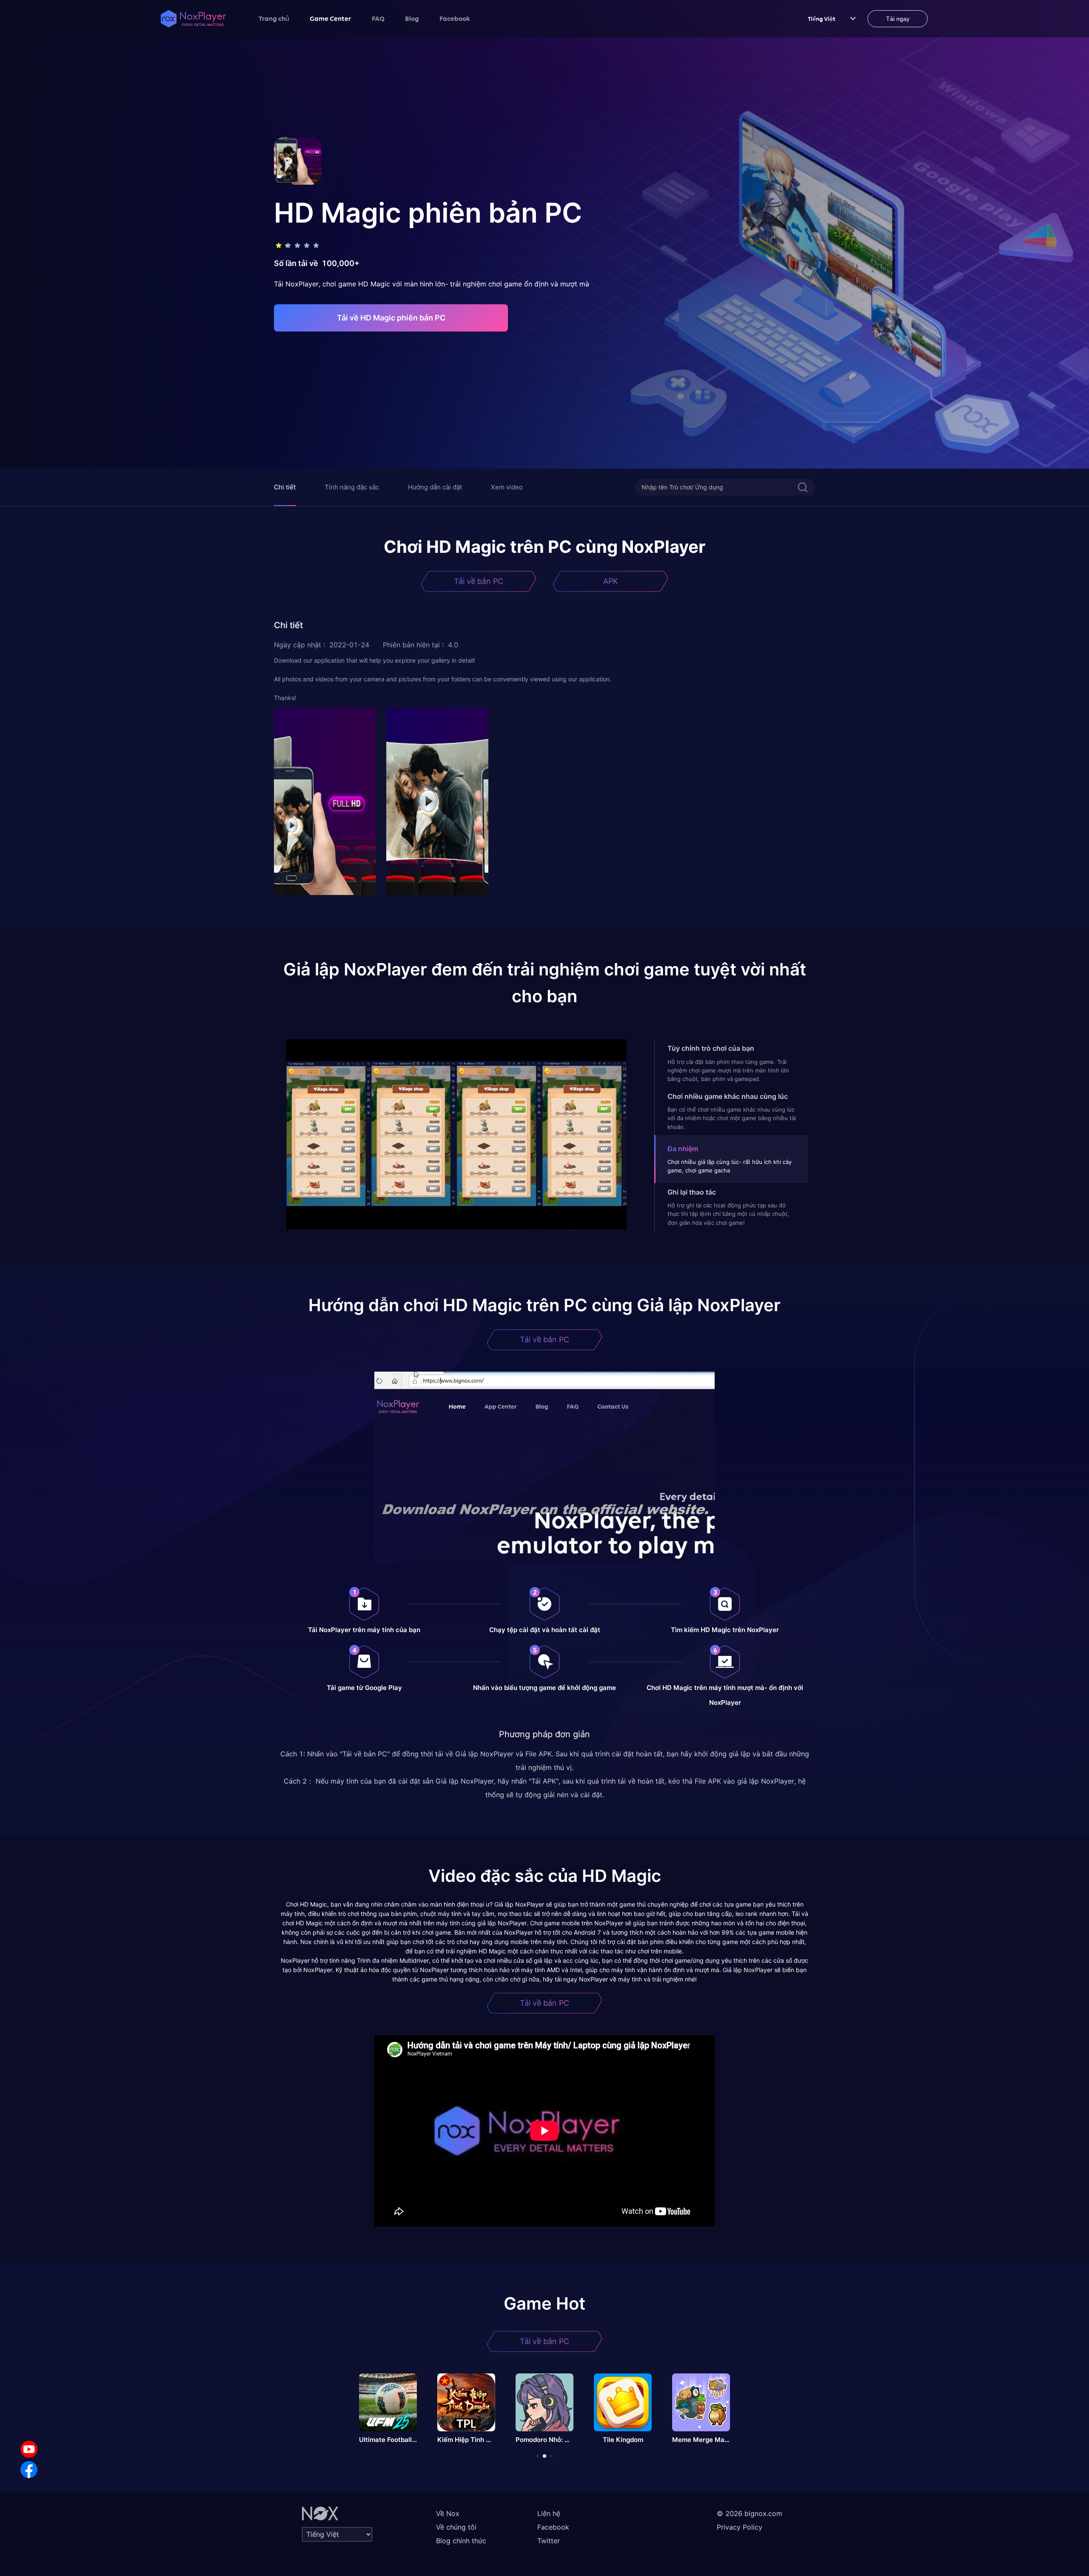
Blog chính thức (461, 2541)
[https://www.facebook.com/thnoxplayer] (29, 2470)
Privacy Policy (740, 2527)
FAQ (378, 18)
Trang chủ (274, 18)
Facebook (455, 18)
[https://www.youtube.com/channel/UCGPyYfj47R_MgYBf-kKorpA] (29, 2449)
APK (611, 581)
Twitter (549, 2541)
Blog (412, 18)
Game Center (331, 18)
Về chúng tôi (456, 2527)
